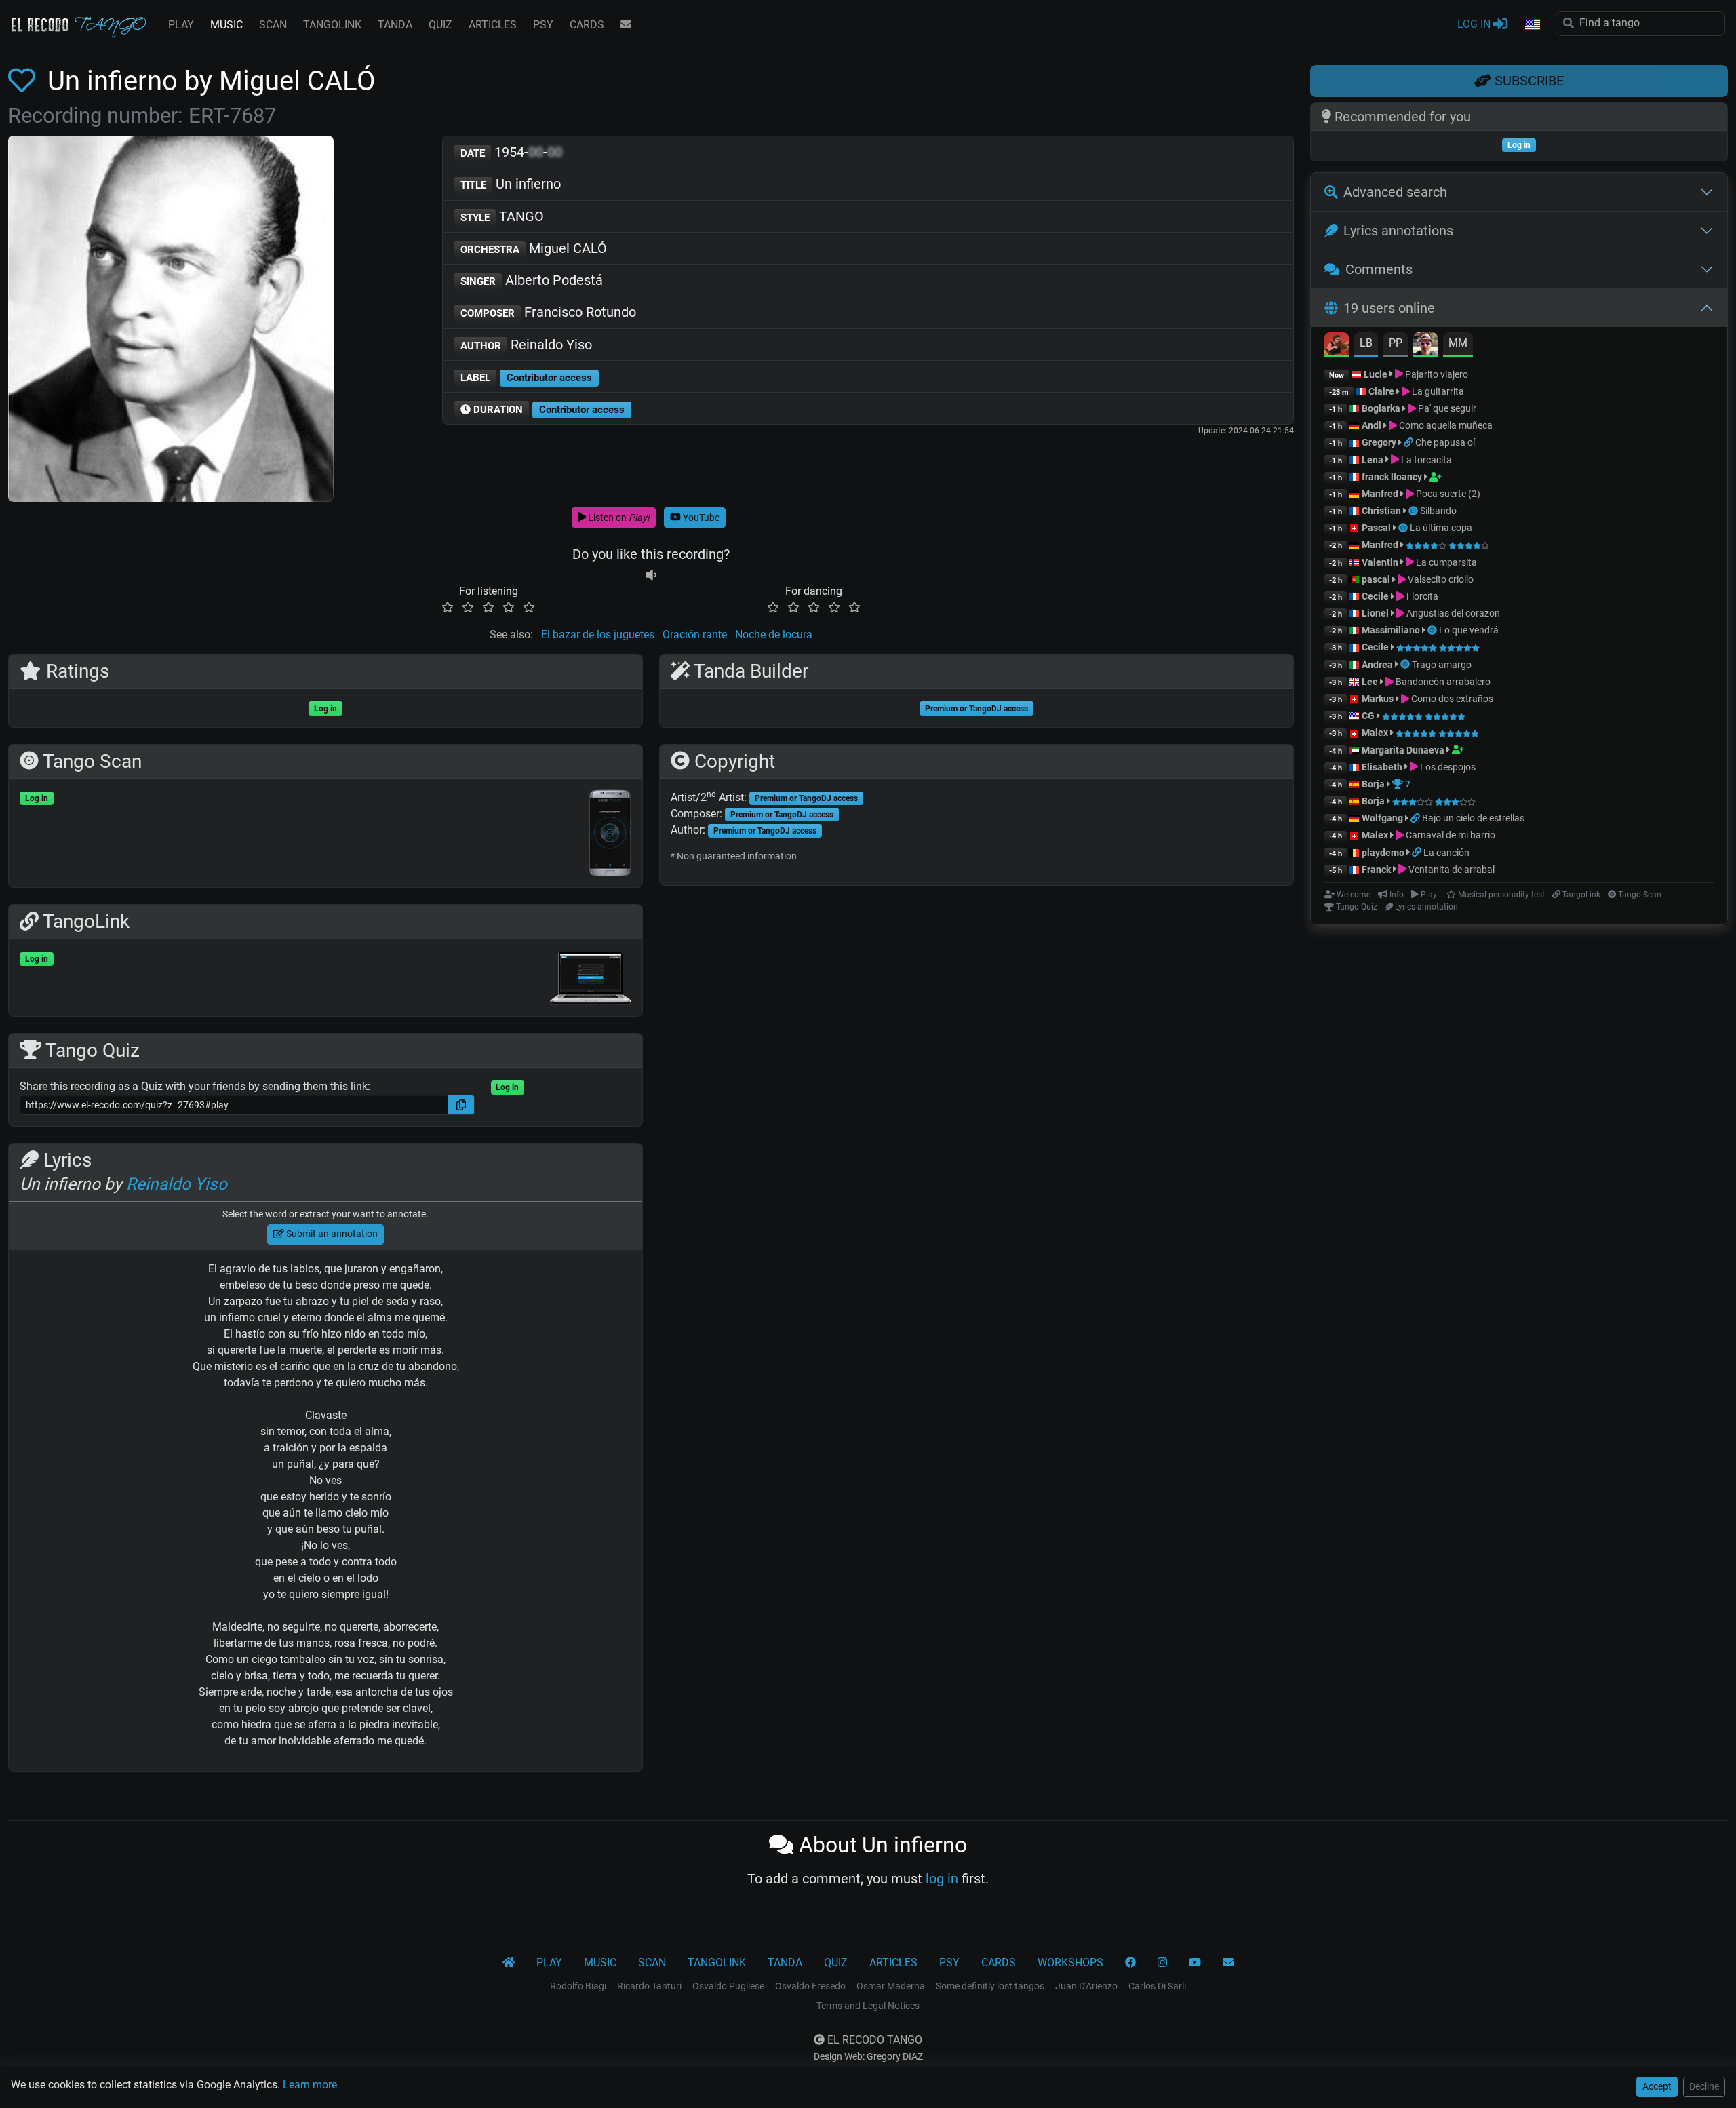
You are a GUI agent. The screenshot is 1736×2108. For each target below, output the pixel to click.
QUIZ (440, 25)
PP (1396, 343)
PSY (543, 25)
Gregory (1379, 442)
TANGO (502, 216)
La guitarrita (1437, 391)
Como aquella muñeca (1445, 425)
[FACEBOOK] (1130, 1963)
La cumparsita (1445, 562)
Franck (1376, 870)
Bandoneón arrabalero (1442, 682)
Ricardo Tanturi (649, 1986)
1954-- (512, 152)
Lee (1370, 682)
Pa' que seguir (1446, 408)
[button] (1532, 25)
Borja (1373, 784)
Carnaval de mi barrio (1449, 835)
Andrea (1377, 665)
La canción (1446, 853)
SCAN (273, 25)
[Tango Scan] (1414, 511)
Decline (1704, 2086)
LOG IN (1475, 24)
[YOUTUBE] (1195, 1963)
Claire (1381, 391)
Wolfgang (1382, 818)
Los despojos (1447, 767)
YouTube (700, 518)
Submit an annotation (331, 1234)
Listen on (618, 518)
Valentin (1380, 562)
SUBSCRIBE (1527, 81)
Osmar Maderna (891, 1986)
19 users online (1389, 308)
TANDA (395, 25)
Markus (1378, 699)
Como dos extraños (1451, 699)
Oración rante (695, 635)
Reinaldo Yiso (527, 345)
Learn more (310, 2085)
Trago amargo (1442, 665)
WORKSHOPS (1070, 1963)
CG (1368, 716)
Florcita (1421, 596)
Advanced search (1395, 192)
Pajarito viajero (1436, 374)
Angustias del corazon (1452, 613)
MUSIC (226, 25)
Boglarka (1381, 408)
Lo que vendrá (1469, 630)
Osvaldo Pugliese (728, 1986)
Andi (1372, 425)
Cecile (1375, 596)
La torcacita (1425, 460)
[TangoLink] (1409, 442)
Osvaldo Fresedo (810, 1986)
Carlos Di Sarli (1157, 1986)
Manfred (1380, 494)
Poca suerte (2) (1447, 494)
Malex (1375, 733)
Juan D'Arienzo (1086, 1986)
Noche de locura (774, 635)
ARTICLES (493, 25)
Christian (1381, 511)
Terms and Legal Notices (868, 2006)
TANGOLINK (332, 25)
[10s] (651, 575)
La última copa (1441, 528)
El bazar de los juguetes (598, 635)
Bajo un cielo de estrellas (1473, 818)
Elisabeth (1382, 767)
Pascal (1376, 528)
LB (1366, 343)
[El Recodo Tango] (509, 1963)
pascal (1376, 579)
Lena (1373, 460)
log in (942, 1879)
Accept (1657, 2086)
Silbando (1438, 511)
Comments (1379, 269)
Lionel (1376, 613)
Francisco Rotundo (549, 312)
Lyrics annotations (1398, 231)
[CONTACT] (626, 25)
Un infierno (511, 184)
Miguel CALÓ (534, 248)
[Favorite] (24, 81)
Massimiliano (1391, 630)
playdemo (1383, 853)
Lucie (1376, 374)
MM (1458, 343)
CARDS (587, 25)
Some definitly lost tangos (990, 1986)
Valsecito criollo (1440, 579)
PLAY (181, 25)
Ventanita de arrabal (1451, 870)
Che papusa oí (1445, 442)
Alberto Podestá (532, 280)
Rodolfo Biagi (578, 1986)
